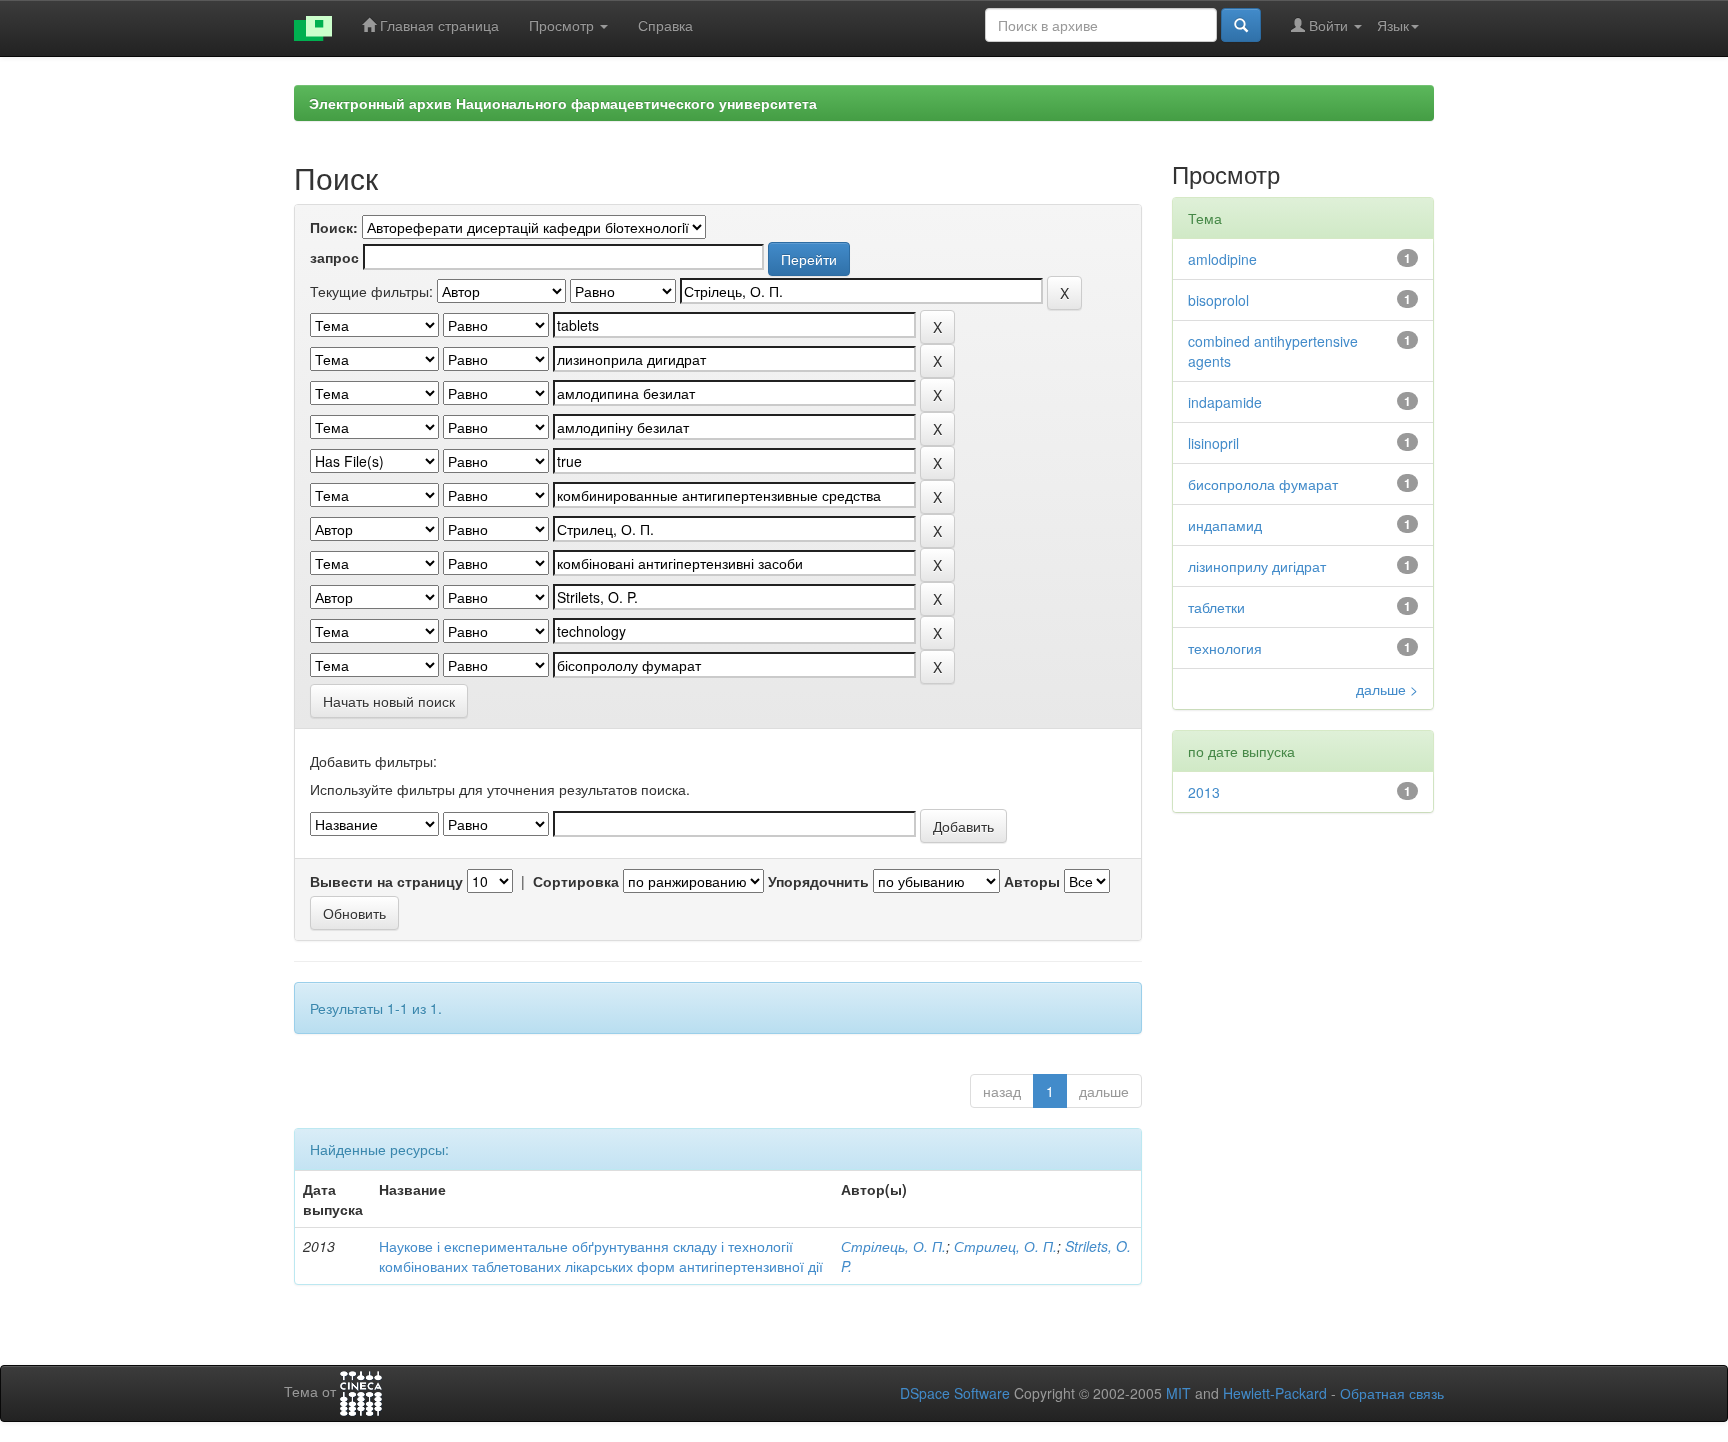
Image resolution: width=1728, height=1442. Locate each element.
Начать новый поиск (389, 701)
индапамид (1225, 525)
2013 (1204, 792)
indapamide (1225, 402)
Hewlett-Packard (1275, 1393)
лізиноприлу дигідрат (1257, 566)
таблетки (1216, 607)
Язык (1393, 25)
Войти (1328, 25)
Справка (665, 25)
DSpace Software (955, 1393)
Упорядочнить (818, 881)
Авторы (1032, 881)
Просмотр (563, 25)
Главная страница (437, 25)
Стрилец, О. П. (1005, 1246)
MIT (1178, 1393)
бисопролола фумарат (1263, 484)
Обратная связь (1392, 1393)
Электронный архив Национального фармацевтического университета (563, 103)
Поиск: (334, 227)
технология (1225, 648)
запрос (334, 257)
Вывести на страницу (386, 881)
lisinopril (1213, 443)
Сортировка (576, 881)
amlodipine (1222, 259)
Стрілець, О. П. (893, 1246)
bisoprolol (1218, 300)
